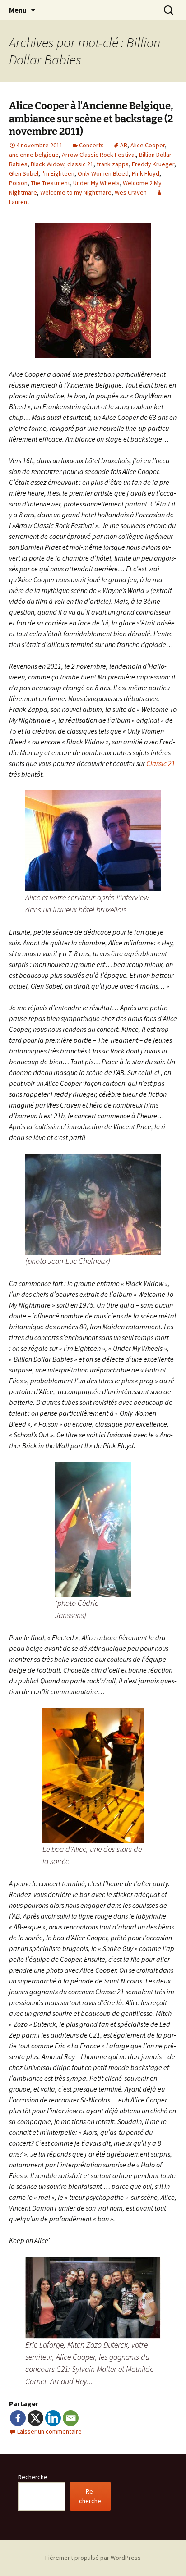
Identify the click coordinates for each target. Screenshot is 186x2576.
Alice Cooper (148, 145)
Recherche (33, 2477)
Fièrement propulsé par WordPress (93, 2558)
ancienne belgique (34, 155)
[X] (35, 2418)
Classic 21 (161, 763)
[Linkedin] (53, 2418)
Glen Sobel (24, 173)
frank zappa (113, 164)
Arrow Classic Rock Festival (99, 155)
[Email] (71, 2418)
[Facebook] (18, 2418)
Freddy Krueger (153, 164)
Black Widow (47, 164)
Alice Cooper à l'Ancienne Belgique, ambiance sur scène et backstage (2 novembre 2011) (91, 119)
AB (124, 145)
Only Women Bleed (103, 173)
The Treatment (50, 183)
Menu (18, 10)
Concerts (91, 145)
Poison (18, 183)
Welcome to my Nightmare (76, 192)
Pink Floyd (146, 173)
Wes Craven (131, 192)
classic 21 (80, 164)
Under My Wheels (96, 183)
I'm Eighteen (58, 173)
